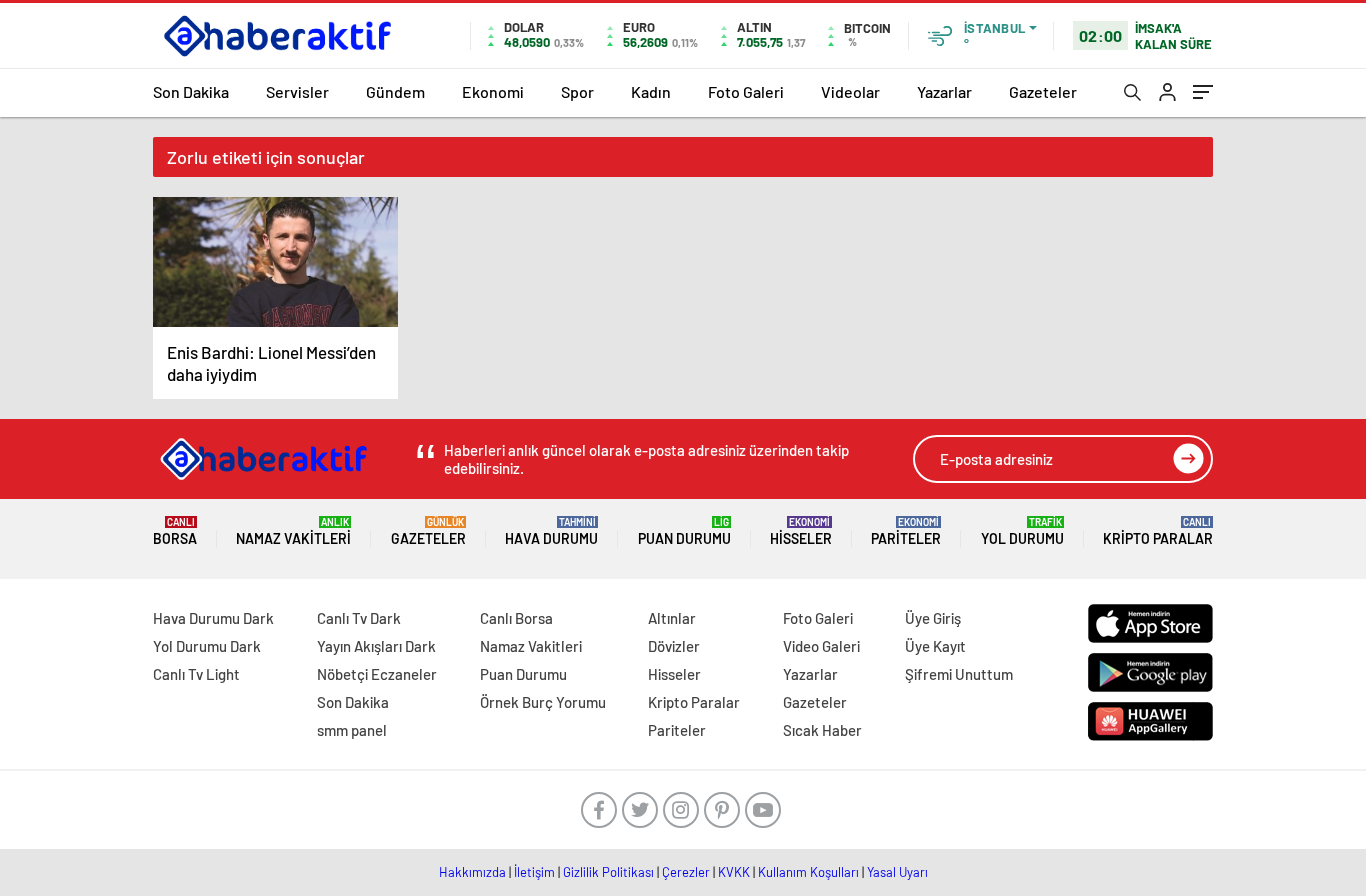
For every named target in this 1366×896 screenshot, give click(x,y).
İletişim (534, 872)
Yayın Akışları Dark (376, 646)
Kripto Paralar (1158, 531)
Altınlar (672, 618)
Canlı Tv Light (196, 674)
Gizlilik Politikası (608, 872)
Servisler (297, 91)
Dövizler (674, 646)
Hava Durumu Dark (213, 618)
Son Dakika (191, 91)
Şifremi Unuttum (959, 674)
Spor (577, 91)
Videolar (850, 91)
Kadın (651, 91)
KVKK (734, 872)
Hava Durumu (551, 531)
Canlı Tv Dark (359, 618)
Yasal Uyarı (897, 872)
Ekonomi (493, 91)
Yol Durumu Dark (207, 646)
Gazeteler (1043, 91)
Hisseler (801, 531)
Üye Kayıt (935, 646)
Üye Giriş (933, 618)
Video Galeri (821, 646)
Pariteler (906, 531)
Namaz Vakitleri (293, 531)
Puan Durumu (684, 531)
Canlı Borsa (516, 618)
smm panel (352, 730)
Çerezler (686, 872)
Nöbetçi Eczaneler (377, 674)
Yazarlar (944, 91)
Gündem (395, 91)
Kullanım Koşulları (808, 872)
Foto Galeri (746, 91)
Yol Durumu (1022, 531)
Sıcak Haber (822, 730)
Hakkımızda (472, 872)
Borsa (175, 531)
